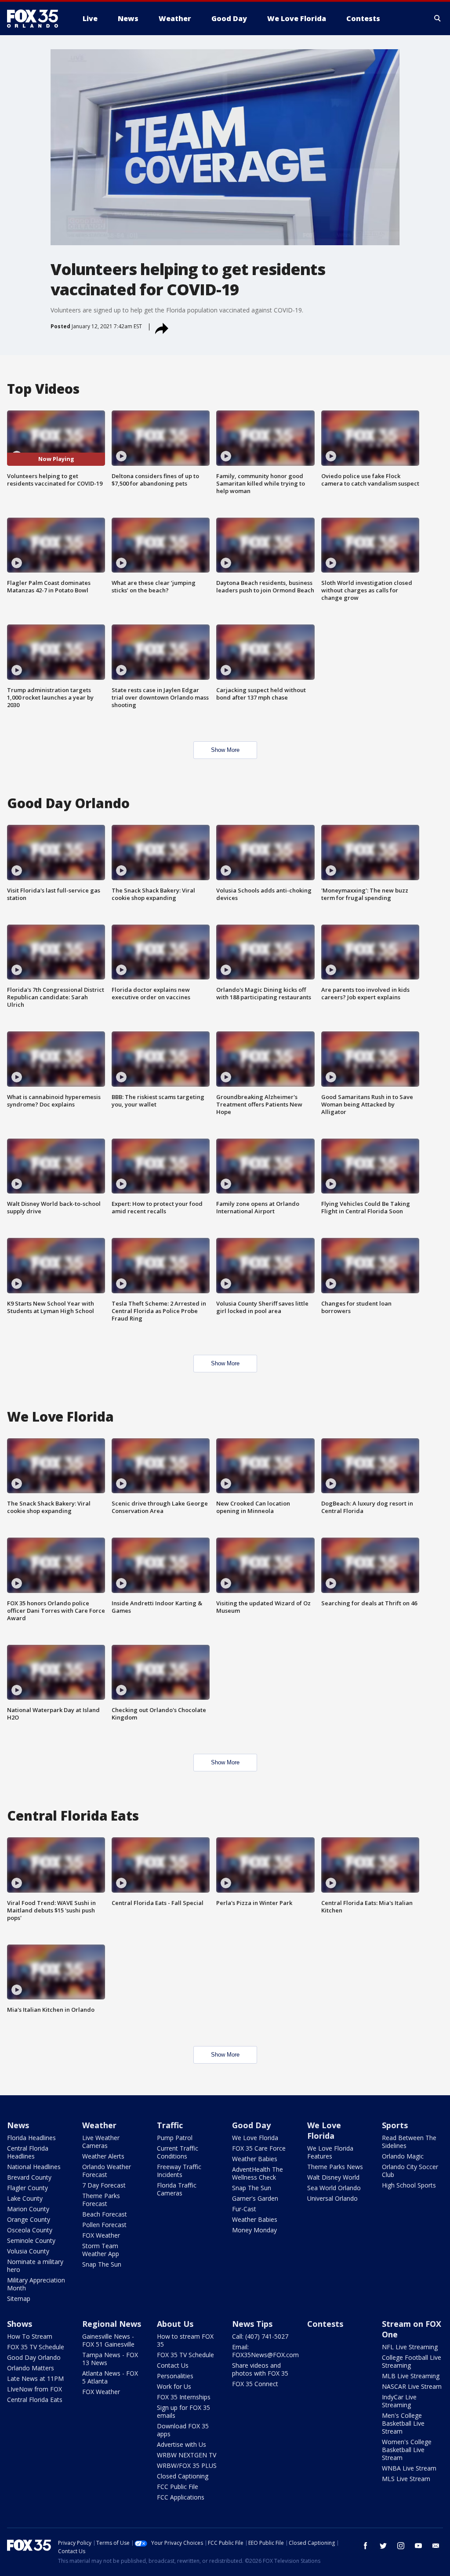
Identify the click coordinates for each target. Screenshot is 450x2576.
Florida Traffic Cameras (177, 2189)
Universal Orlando (332, 2198)
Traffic (170, 2125)
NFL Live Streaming (410, 2347)
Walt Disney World (333, 2177)
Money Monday (254, 2230)
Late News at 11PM (35, 2378)
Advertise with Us (181, 2444)
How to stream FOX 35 (185, 2340)
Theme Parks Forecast (101, 2200)
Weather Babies (255, 2159)
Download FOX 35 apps (183, 2430)
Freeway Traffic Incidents (179, 2171)
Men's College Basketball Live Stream (403, 2423)
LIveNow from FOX (34, 2389)
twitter (383, 2546)
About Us (175, 2324)
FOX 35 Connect (255, 2384)
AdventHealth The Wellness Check (258, 2173)
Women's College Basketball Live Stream (407, 2450)
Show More (225, 750)
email (436, 2546)
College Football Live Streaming (412, 2361)
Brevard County (29, 2177)
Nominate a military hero (35, 2266)
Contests (325, 2324)
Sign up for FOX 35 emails (183, 2411)
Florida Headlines (31, 2138)
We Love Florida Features (330, 2152)
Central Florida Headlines (28, 2152)
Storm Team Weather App (101, 2250)
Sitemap (19, 2298)
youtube (418, 2546)
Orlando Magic (403, 2156)
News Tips (252, 2324)
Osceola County (30, 2230)
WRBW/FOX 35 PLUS (187, 2465)
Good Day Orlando (34, 2357)
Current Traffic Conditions (178, 2152)
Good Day (251, 2125)
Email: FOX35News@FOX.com (265, 2351)
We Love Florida (255, 2138)
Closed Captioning (183, 2476)
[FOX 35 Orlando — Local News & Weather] (36, 18)
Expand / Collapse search (438, 18)
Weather (99, 2125)
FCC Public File (178, 2487)
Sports (395, 2125)
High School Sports (409, 2185)
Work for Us (174, 2386)
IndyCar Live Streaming (399, 2401)
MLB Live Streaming (411, 2376)
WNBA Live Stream (409, 2468)
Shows (20, 2324)
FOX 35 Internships (184, 2397)
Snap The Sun (102, 2264)
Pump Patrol (175, 2138)
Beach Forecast (105, 2214)
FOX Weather (101, 2235)
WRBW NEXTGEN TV (187, 2455)
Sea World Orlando (334, 2188)
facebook (366, 2546)
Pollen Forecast (104, 2225)
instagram (401, 2546)
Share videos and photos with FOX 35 (260, 2369)
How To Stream (30, 2336)
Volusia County (28, 2251)
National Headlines (34, 2167)
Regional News (112, 2324)
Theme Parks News (335, 2167)
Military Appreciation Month (36, 2284)
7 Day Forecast (104, 2185)
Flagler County (27, 2188)
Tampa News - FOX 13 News (110, 2359)
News (18, 2125)
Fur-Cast (244, 2209)
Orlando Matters (31, 2368)
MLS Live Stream (406, 2479)
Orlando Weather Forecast (107, 2171)
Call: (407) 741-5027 (260, 2336)
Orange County (29, 2219)
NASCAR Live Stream (412, 2386)
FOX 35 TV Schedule (36, 2347)
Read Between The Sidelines (409, 2142)
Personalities (175, 2376)
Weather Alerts (103, 2156)
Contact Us (173, 2365)
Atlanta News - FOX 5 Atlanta (110, 2377)
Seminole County (31, 2240)
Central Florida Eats (35, 2400)
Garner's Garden (255, 2198)
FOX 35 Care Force (259, 2148)
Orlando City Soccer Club (410, 2171)
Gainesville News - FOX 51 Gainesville (108, 2340)
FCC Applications (181, 2497)
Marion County (28, 2209)
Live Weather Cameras (101, 2142)
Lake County (25, 2198)
